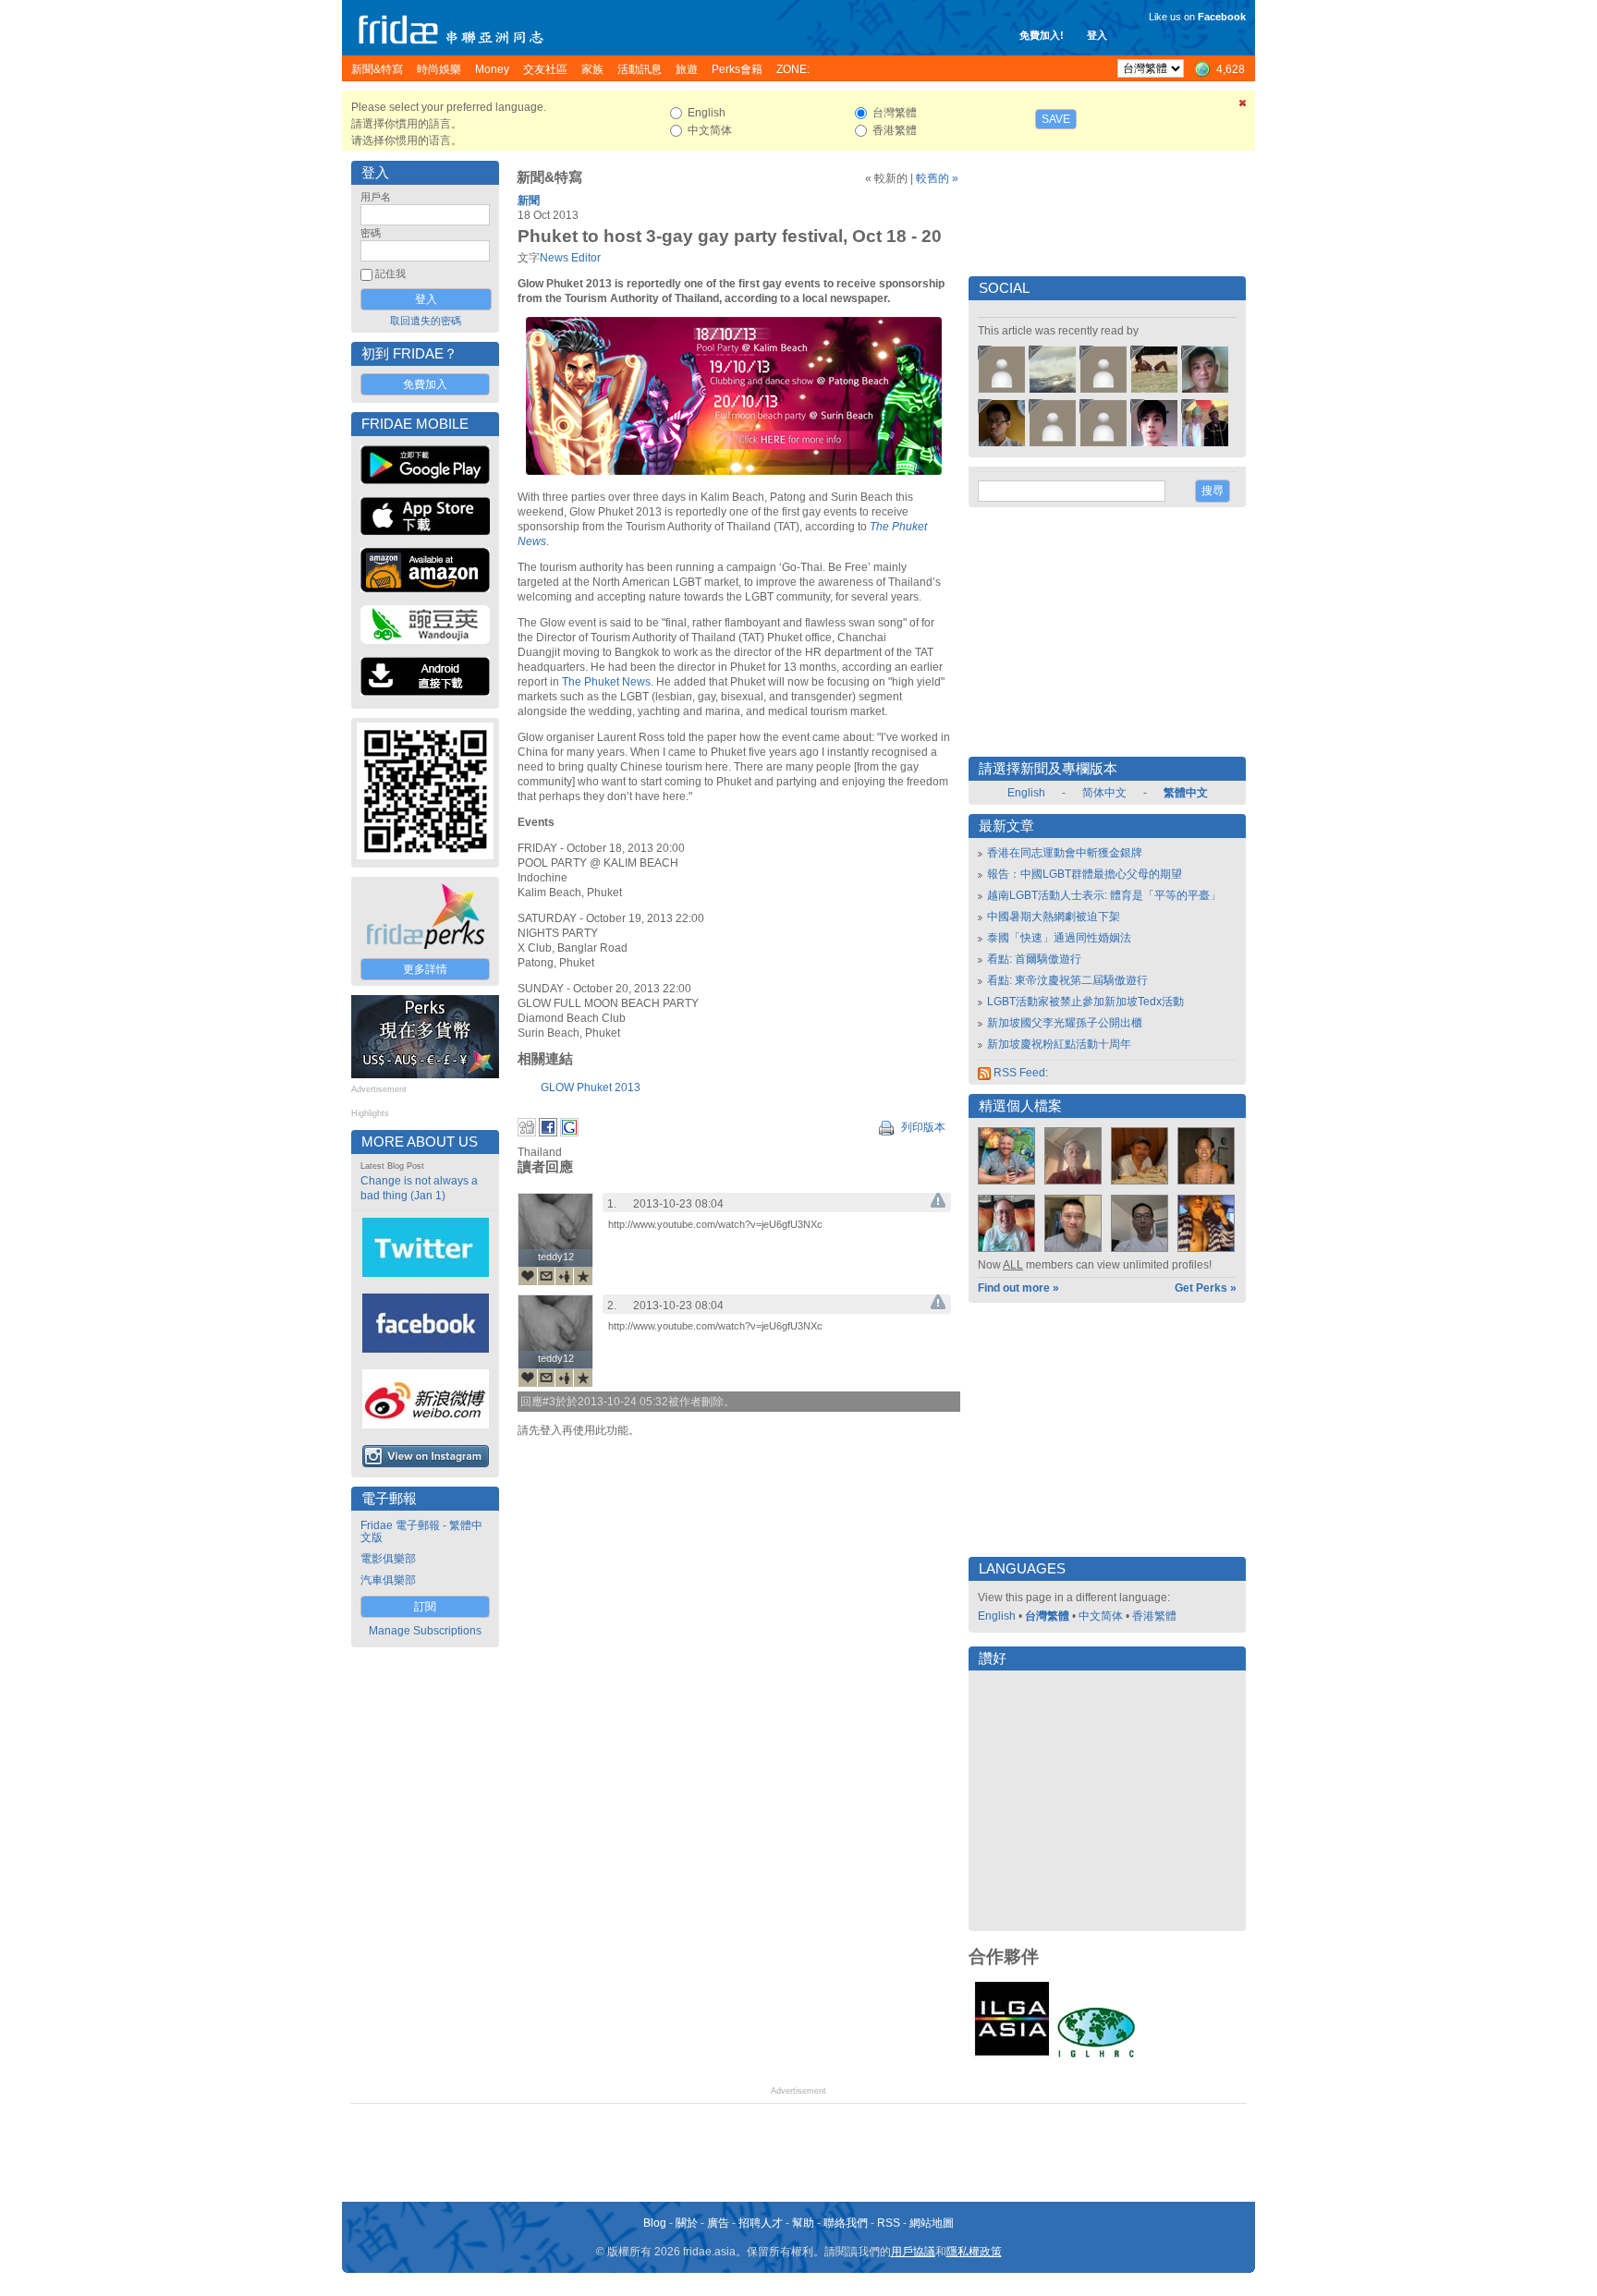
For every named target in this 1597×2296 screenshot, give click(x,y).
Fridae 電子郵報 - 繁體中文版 (421, 1531)
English (1026, 793)
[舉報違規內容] (938, 1204)
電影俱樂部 (388, 1559)
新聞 (529, 200)
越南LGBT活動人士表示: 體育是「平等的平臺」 (1104, 895)
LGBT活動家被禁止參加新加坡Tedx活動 (1085, 1002)
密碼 (371, 233)
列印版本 (922, 1127)
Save (1056, 119)
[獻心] (528, 1276)
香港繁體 (1154, 1616)
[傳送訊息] (546, 1276)
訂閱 (425, 1607)
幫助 (803, 2223)
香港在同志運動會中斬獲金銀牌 (1065, 853)
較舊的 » (937, 178)
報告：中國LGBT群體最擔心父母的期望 (1085, 874)
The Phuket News (606, 682)
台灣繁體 (1047, 1616)
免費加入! (1042, 35)
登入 (1097, 35)
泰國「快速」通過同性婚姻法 (1059, 938)
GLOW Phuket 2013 (591, 1087)
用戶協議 (913, 2252)
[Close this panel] (1243, 106)
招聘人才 (761, 2223)
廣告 (718, 2223)
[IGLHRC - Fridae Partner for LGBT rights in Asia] (1096, 2056)
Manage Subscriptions (425, 1631)
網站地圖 (932, 2223)
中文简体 (1101, 1616)
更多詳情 (425, 969)
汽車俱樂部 (388, 1580)
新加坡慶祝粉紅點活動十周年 (1059, 1044)
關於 (687, 2223)
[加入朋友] (565, 1276)
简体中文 (1104, 793)
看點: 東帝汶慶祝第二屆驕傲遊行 (1067, 980)
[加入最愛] (583, 1276)
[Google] (569, 1133)
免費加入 (425, 384)
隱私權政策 (974, 2252)
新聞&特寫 (549, 177)
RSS (889, 2223)
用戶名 (376, 197)
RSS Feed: (1019, 1073)
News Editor (570, 258)
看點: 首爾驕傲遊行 (1034, 959)
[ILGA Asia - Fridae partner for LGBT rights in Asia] (1012, 2056)
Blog (655, 2223)
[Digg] (527, 1133)
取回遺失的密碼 (426, 321)
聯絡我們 (846, 2223)
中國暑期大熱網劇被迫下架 (1054, 917)
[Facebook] (548, 1133)
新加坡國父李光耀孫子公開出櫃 (1065, 1023)
